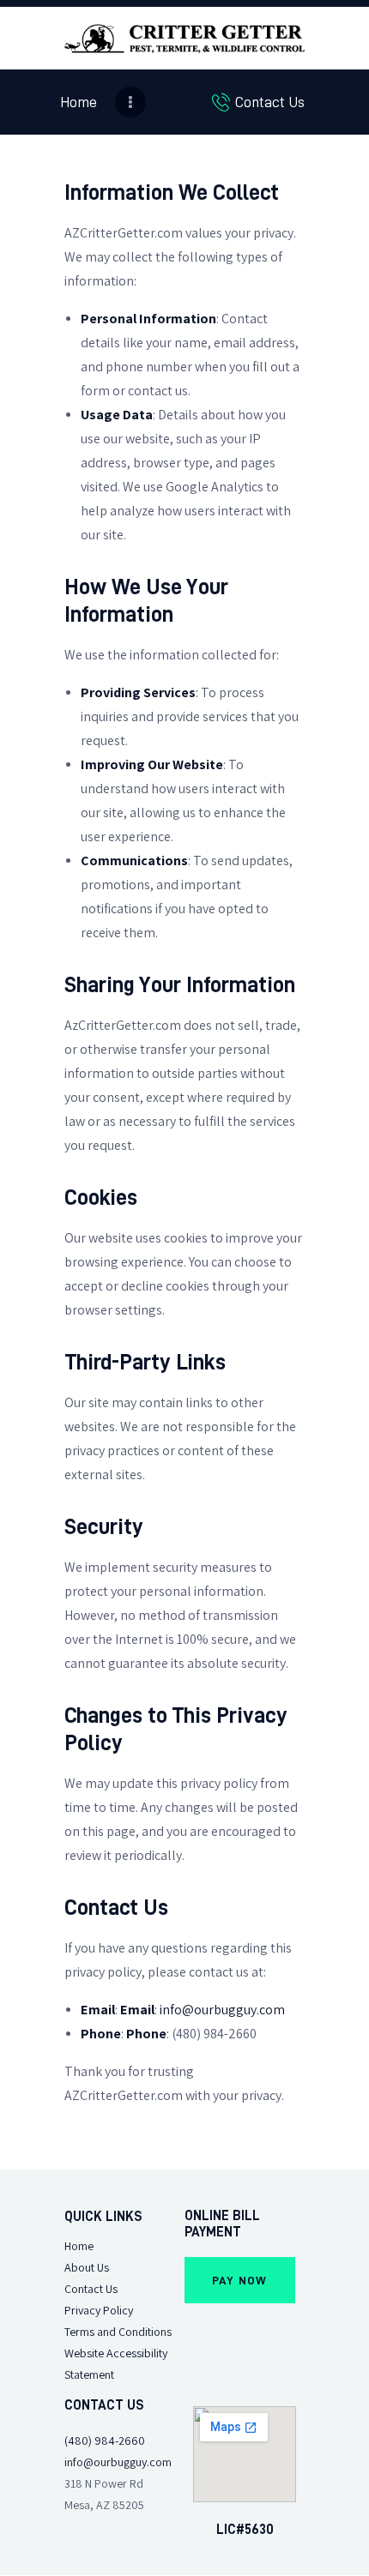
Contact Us (91, 2289)
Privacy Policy (99, 2311)
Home (79, 2246)
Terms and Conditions (118, 2332)
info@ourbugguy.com (222, 2010)
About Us (87, 2268)
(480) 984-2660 (105, 2441)
